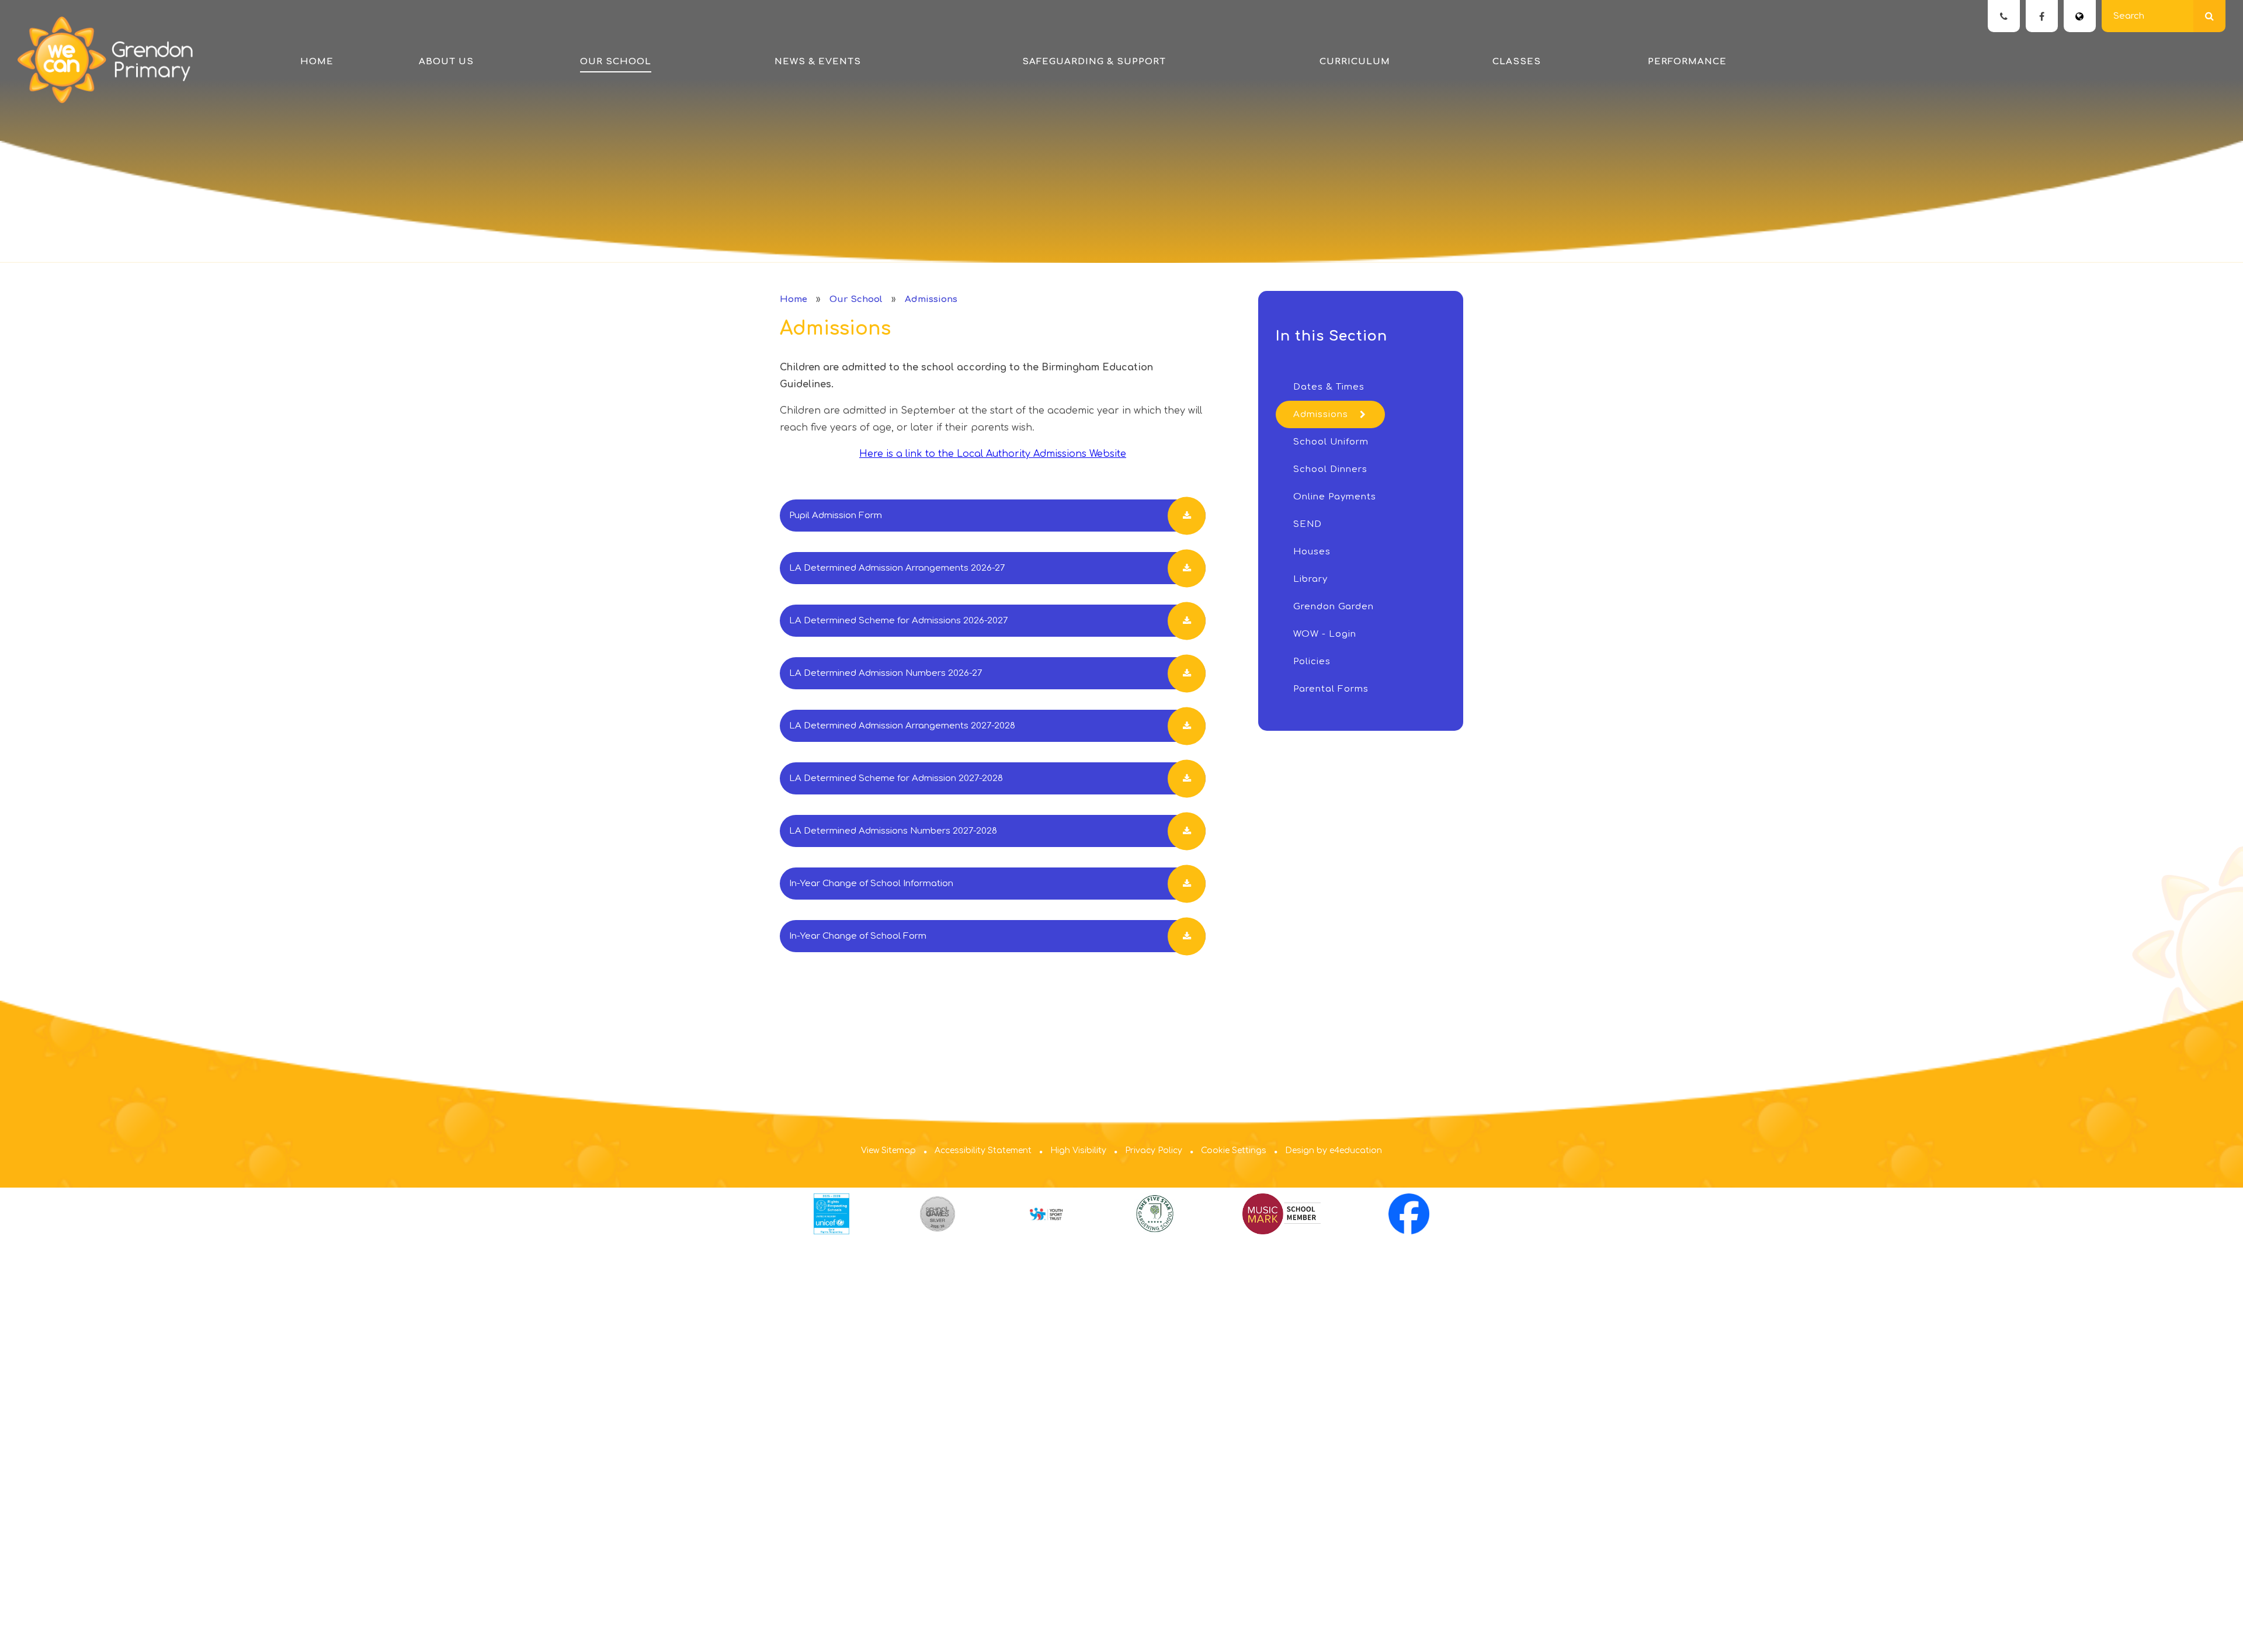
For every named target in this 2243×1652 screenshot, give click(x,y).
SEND (1308, 524)
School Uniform (1331, 442)
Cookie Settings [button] (1234, 1150)
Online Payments (1335, 497)
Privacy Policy (1154, 1150)
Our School (856, 299)
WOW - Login (1325, 634)
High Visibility (1078, 1150)
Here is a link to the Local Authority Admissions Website (993, 454)
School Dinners (1330, 469)
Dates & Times (1329, 387)
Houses (1312, 552)
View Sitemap (888, 1150)
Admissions (931, 299)
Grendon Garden (1334, 607)
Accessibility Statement (983, 1150)
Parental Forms (1331, 689)
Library (1310, 579)
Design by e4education (1334, 1150)
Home (794, 299)
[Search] (2209, 16)
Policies (1312, 662)
